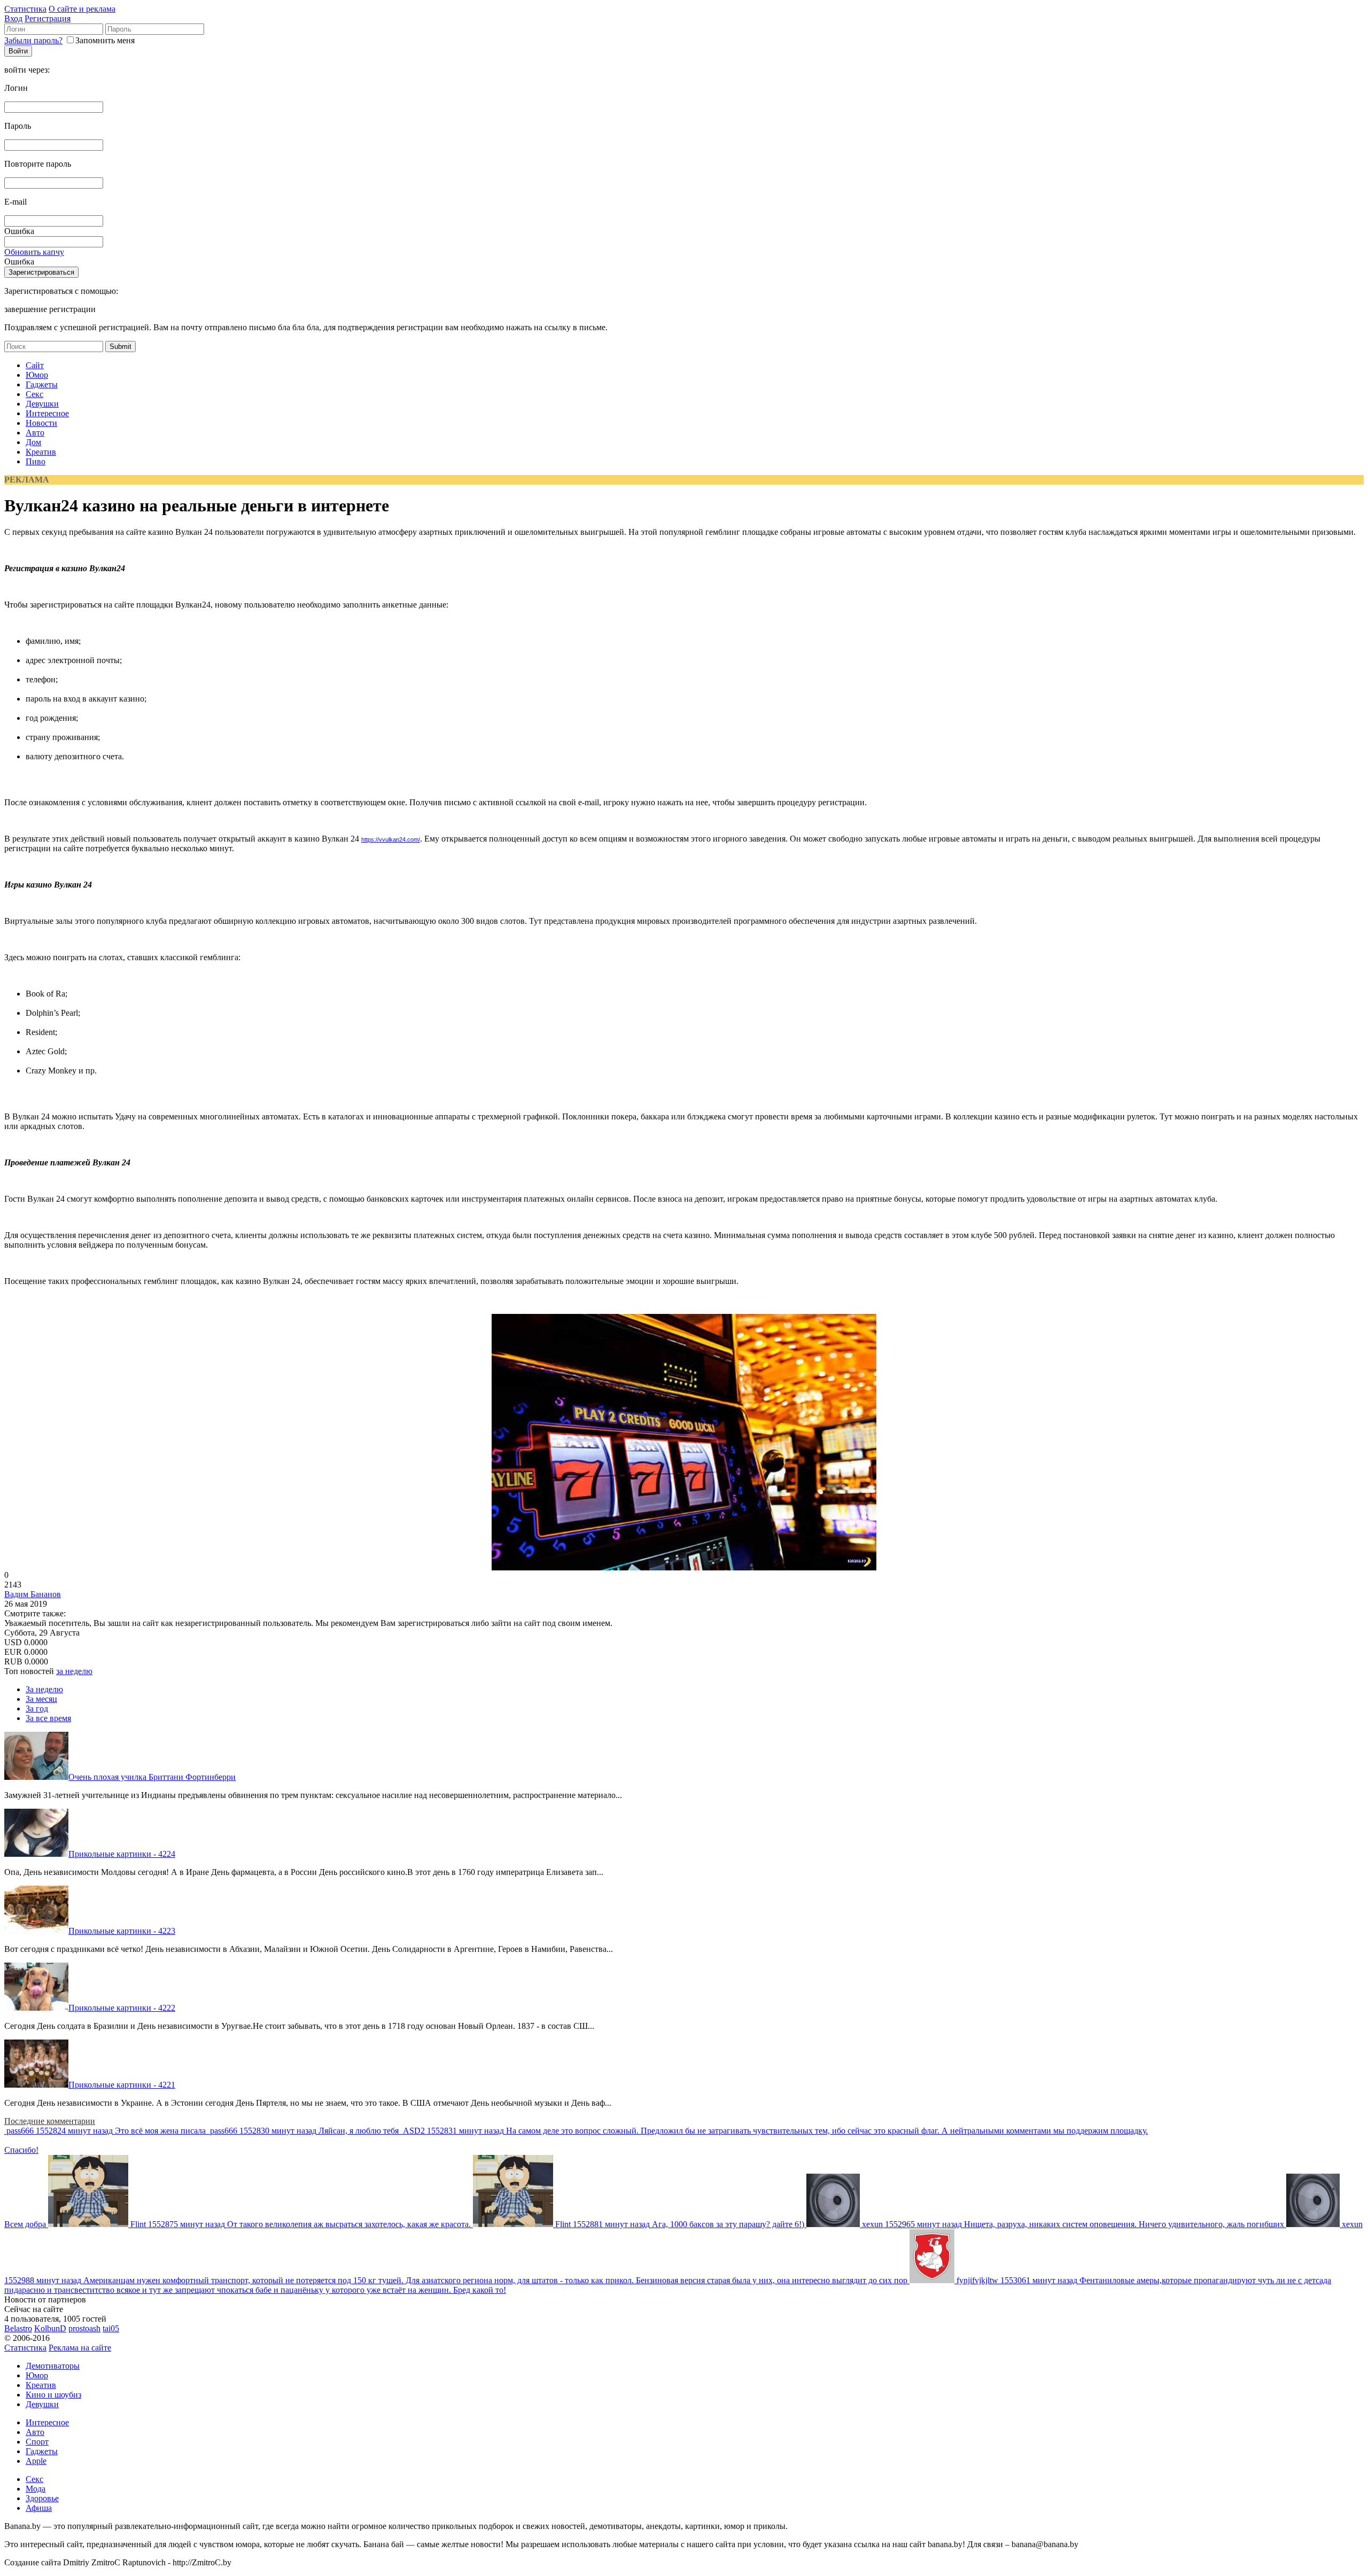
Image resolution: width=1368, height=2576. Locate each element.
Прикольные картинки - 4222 (122, 2008)
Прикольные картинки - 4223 (122, 1931)
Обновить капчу (34, 252)
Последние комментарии (50, 2121)
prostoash (84, 2328)
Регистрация (48, 18)
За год (37, 1709)
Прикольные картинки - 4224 (122, 1854)
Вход (13, 18)
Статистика (25, 9)
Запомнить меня (105, 40)
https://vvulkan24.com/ (391, 839)
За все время (48, 1718)
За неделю (44, 1689)
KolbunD (50, 2328)
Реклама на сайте (80, 2348)
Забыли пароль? (33, 40)
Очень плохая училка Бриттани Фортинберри (152, 1777)
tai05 (111, 2328)
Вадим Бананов (33, 1594)
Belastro (18, 2328)
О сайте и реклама (82, 9)
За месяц (41, 1699)
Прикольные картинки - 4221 (122, 2085)
